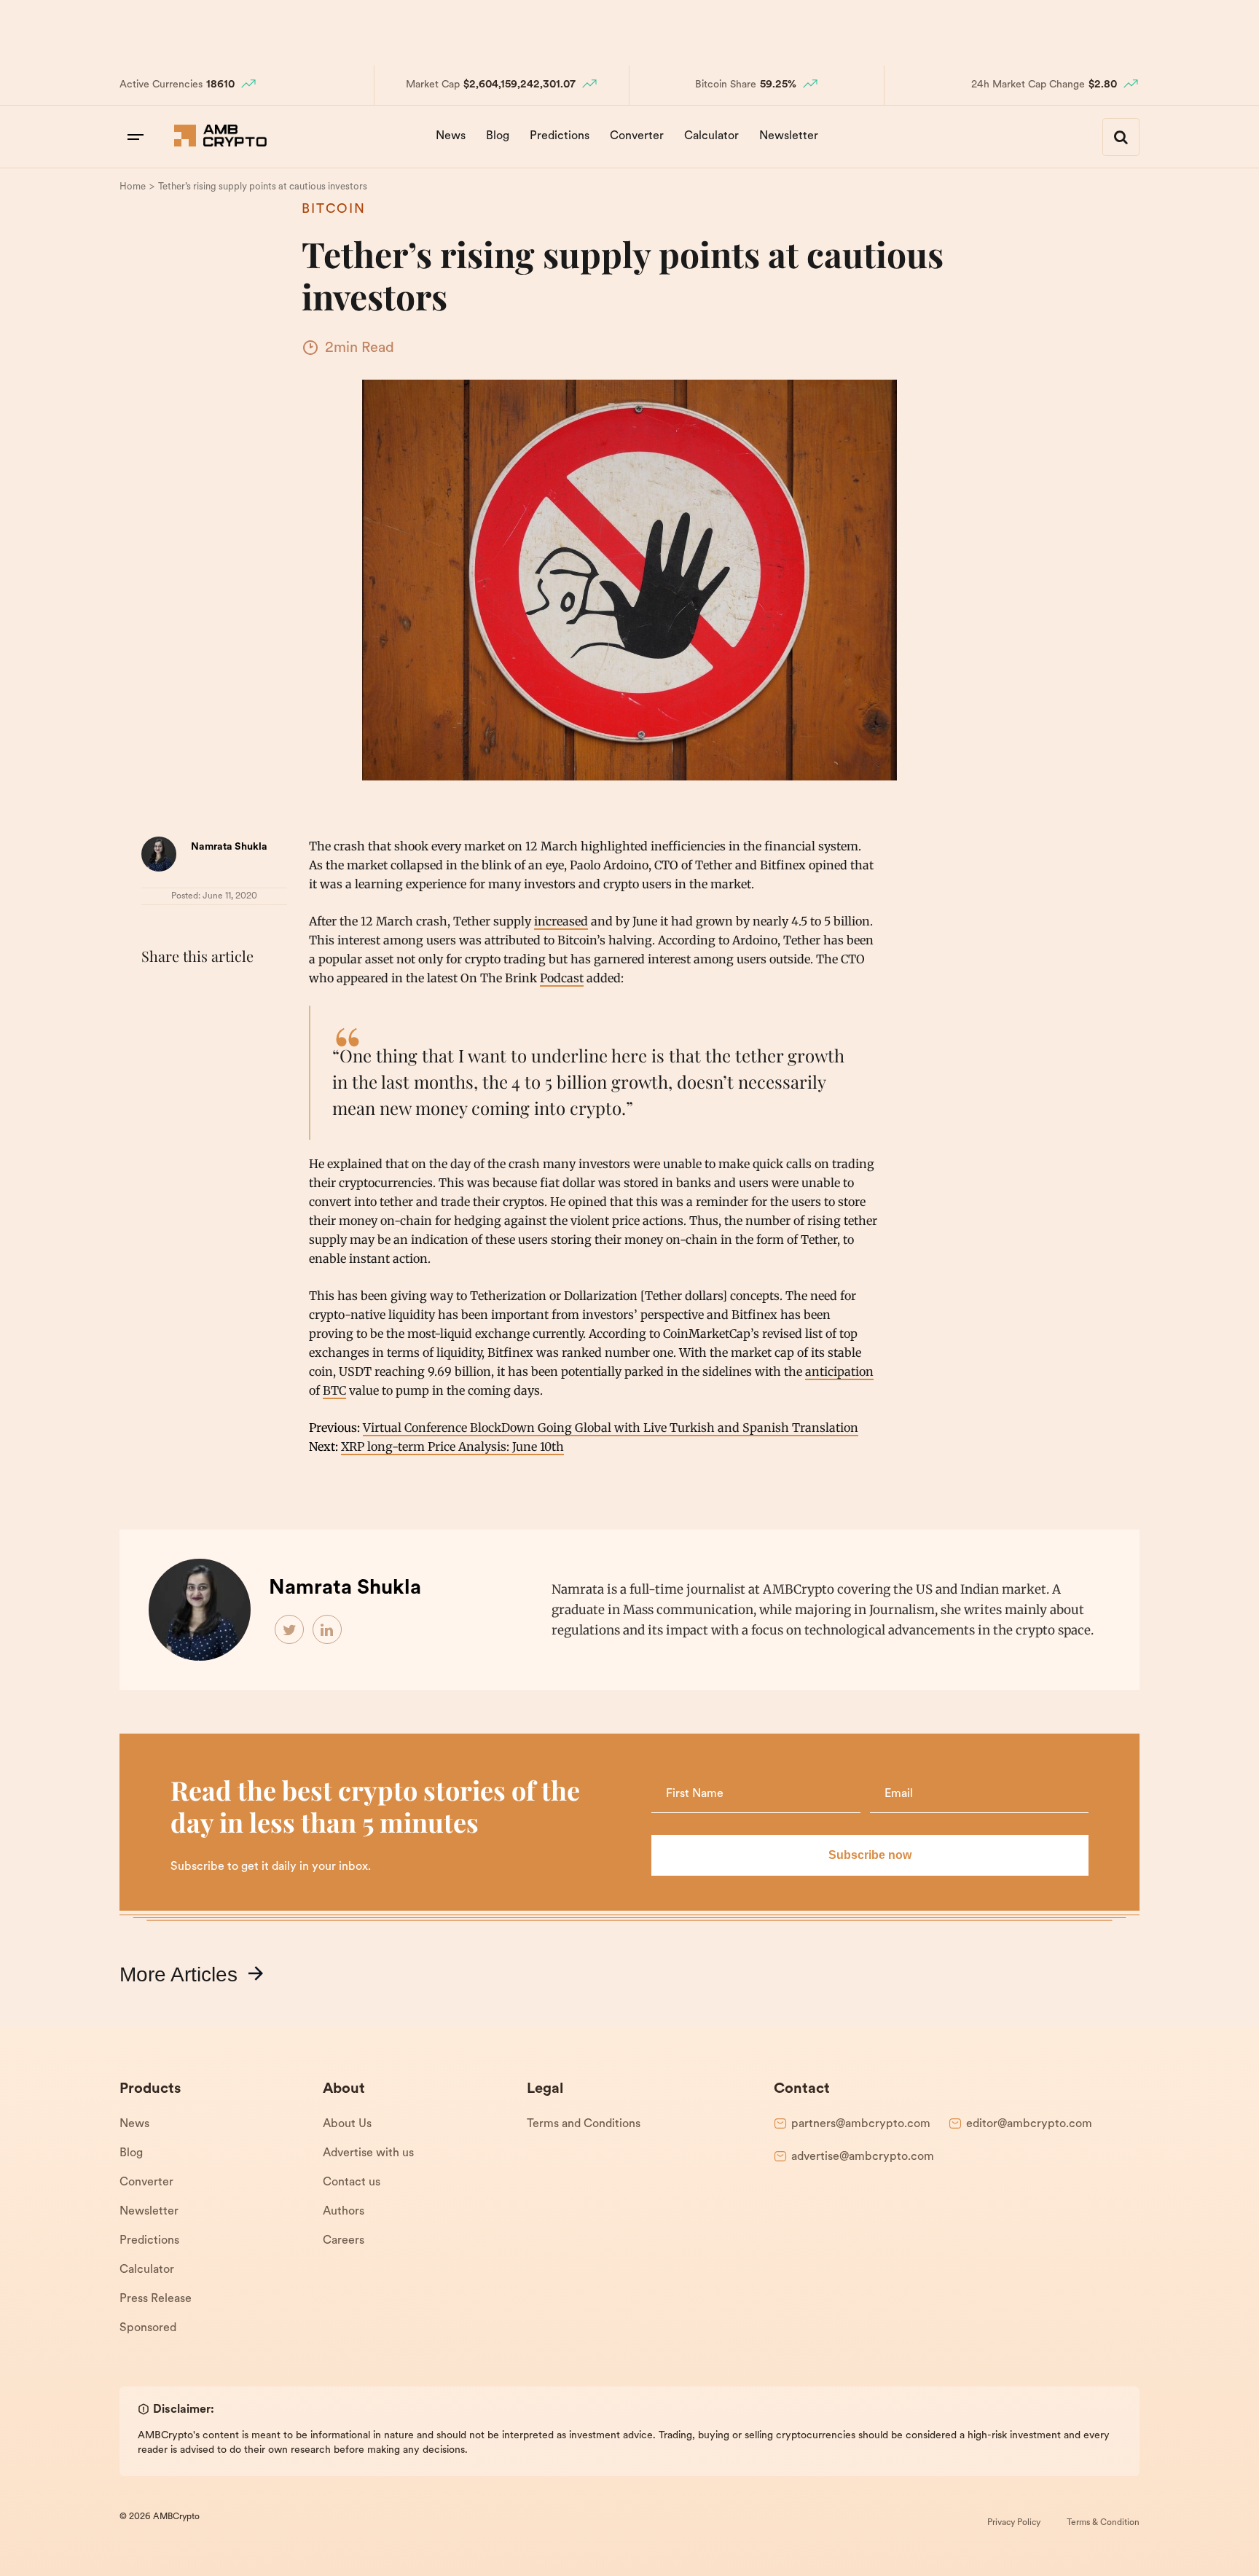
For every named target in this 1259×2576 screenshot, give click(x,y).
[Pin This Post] (220, 993)
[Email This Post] (252, 993)
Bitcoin (334, 210)
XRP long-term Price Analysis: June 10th (452, 1446)
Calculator (711, 136)
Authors (344, 2212)
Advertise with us (368, 2153)
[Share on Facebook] (156, 993)
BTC (334, 1390)
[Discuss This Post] (156, 1027)
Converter (637, 136)
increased (561, 921)
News (451, 136)
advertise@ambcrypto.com (863, 2157)
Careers (344, 2241)
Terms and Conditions (584, 2124)
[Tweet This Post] (188, 993)
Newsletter (789, 136)
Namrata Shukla (229, 847)
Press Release (156, 2299)
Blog (498, 136)
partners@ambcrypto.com (861, 2124)
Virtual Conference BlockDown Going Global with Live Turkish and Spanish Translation (611, 1428)
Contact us (352, 2182)
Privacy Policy (1014, 2523)
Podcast (562, 978)
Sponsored (148, 2328)
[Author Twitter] (290, 1630)
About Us (347, 2124)
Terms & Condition (1103, 2523)
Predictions (560, 136)
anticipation (839, 1371)
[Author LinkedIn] (328, 1630)
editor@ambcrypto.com (1029, 2124)
